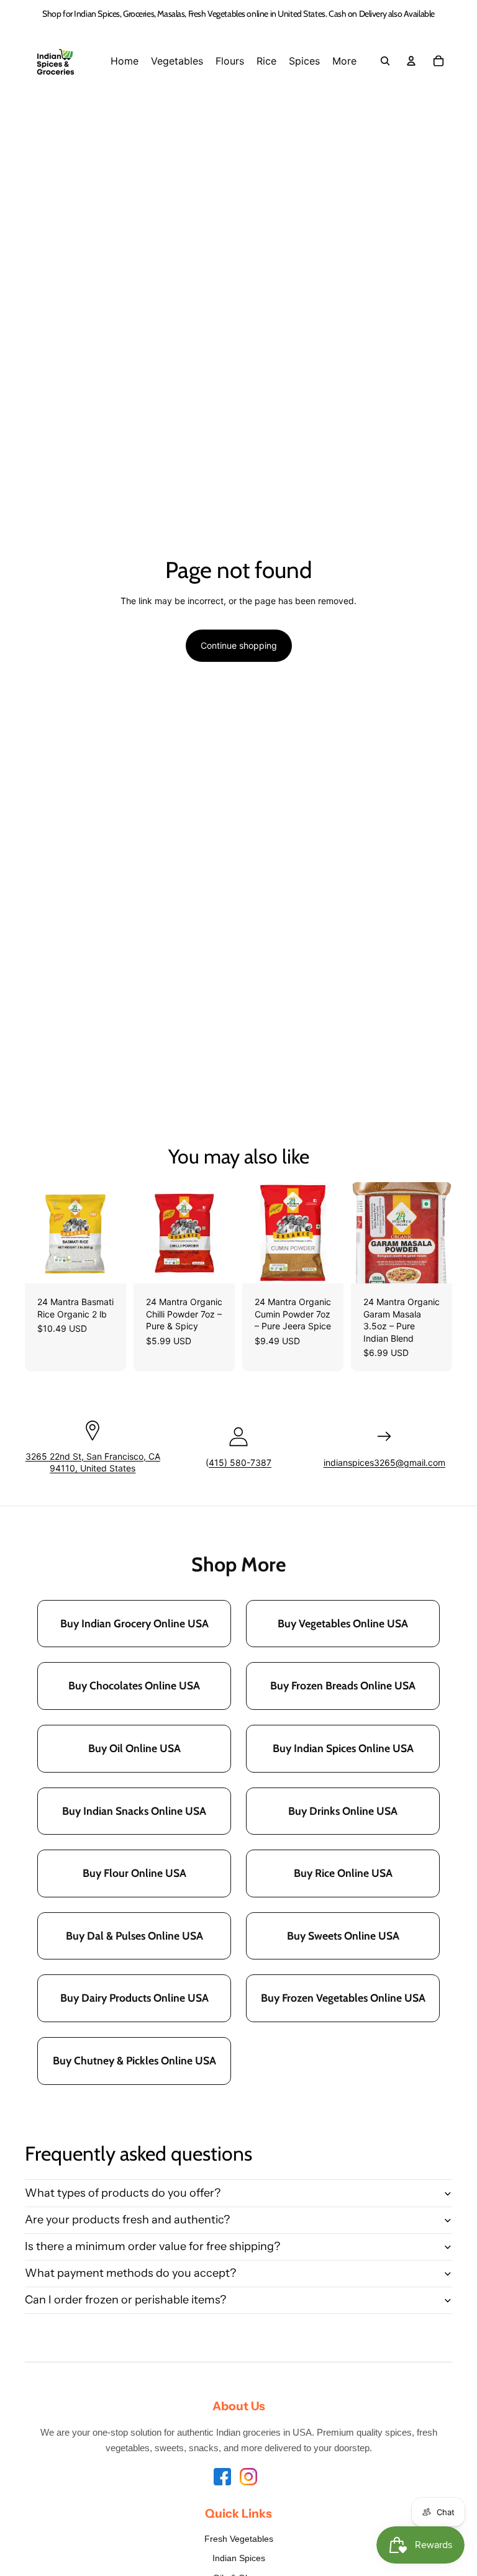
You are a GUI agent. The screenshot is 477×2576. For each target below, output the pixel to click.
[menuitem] (125, 61)
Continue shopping (239, 645)
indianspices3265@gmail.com (384, 1462)
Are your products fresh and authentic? (127, 2220)
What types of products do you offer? (123, 2193)
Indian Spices (239, 2558)
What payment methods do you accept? (130, 2273)
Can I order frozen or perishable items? (125, 2300)
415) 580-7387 (240, 1462)
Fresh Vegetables (239, 2539)
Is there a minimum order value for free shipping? (152, 2246)
